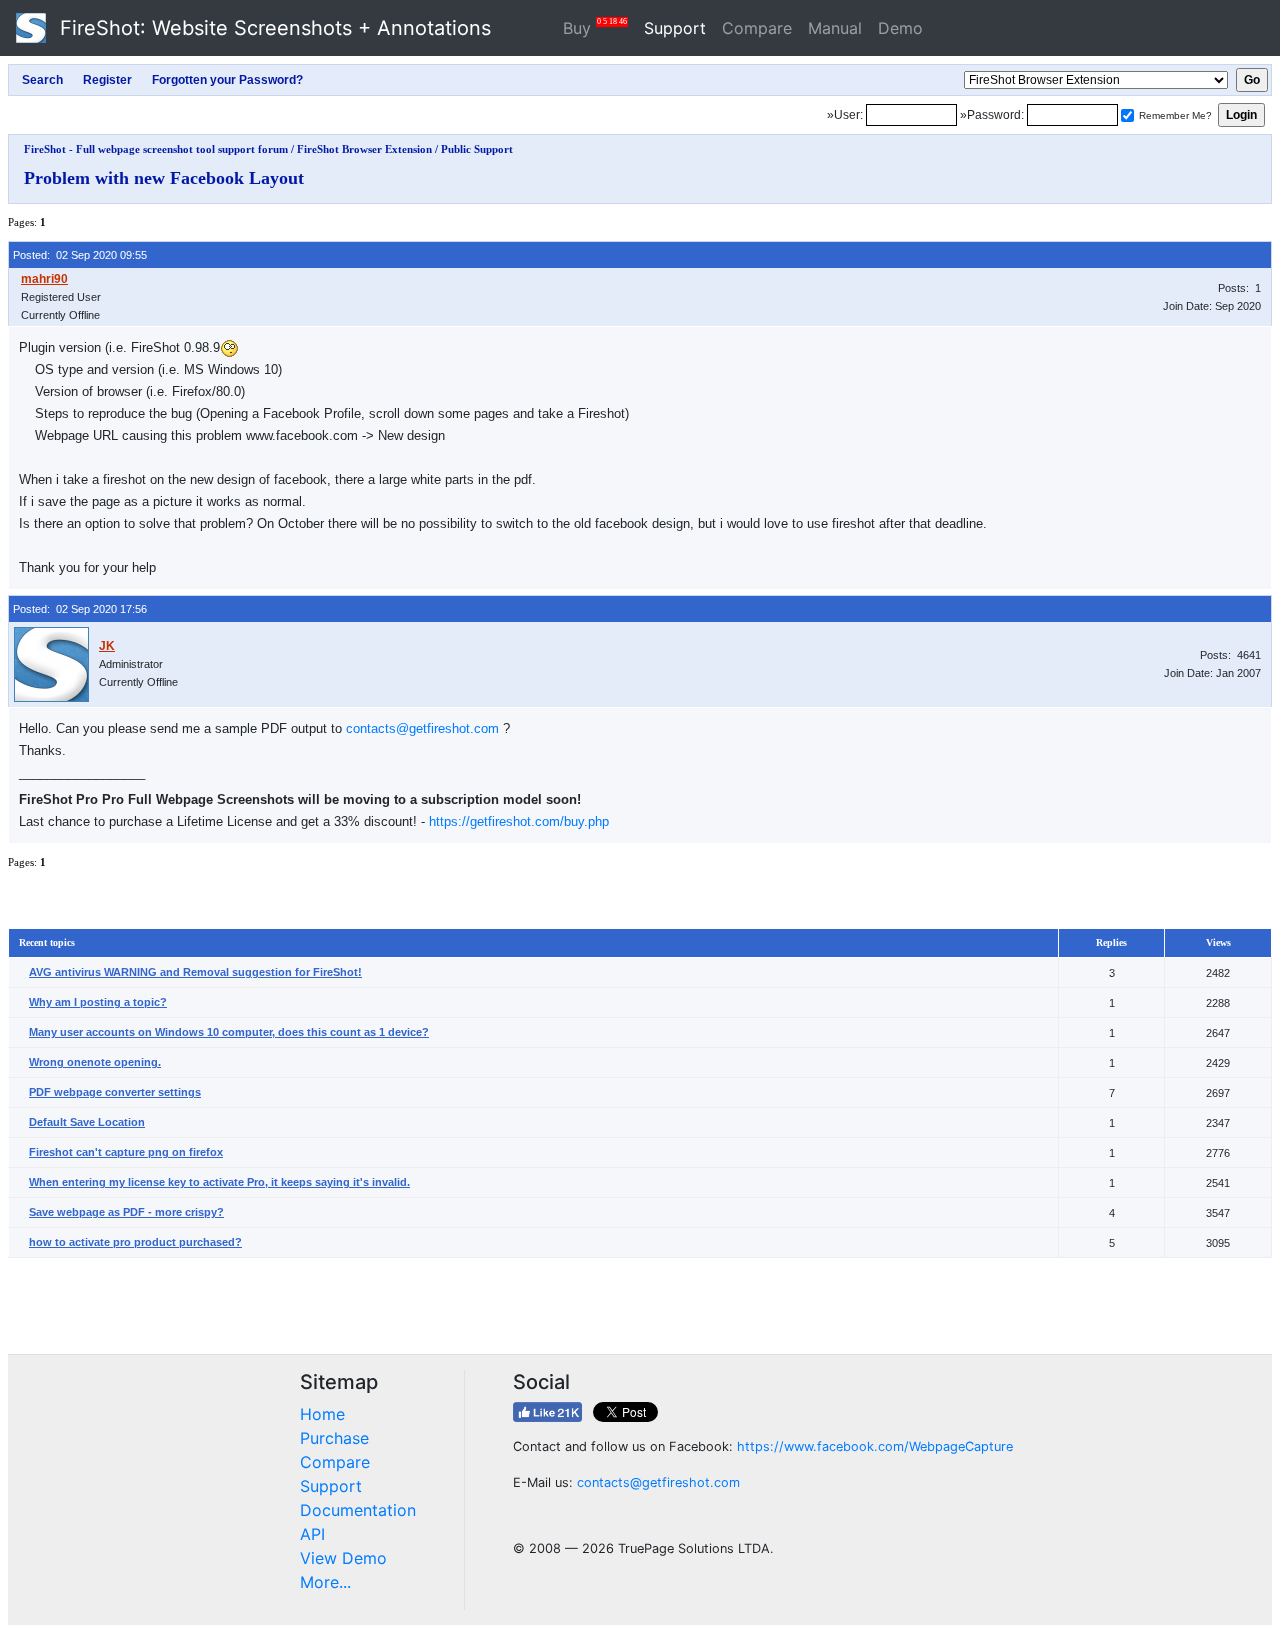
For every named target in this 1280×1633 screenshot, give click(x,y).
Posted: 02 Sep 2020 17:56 (80, 609)
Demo (900, 28)
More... (325, 1582)
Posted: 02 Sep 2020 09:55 (80, 255)
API (312, 1534)
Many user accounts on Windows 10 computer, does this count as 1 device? (229, 1032)
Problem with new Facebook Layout (164, 178)
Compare (757, 28)
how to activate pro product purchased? (135, 1242)
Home (322, 1414)
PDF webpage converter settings (115, 1092)
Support (675, 28)
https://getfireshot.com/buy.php (519, 821)
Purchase (334, 1438)
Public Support (477, 149)
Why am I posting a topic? (98, 1002)
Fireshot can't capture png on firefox (126, 1152)
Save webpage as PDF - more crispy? (126, 1212)
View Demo (343, 1558)
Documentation (358, 1510)
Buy (595, 27)
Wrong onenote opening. (95, 1062)
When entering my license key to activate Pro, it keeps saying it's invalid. (219, 1182)
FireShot (272, 28)
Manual (835, 28)
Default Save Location (87, 1122)
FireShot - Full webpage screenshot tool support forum (156, 149)
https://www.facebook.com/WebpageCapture (875, 1446)
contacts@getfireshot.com (422, 728)
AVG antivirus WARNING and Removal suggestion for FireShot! (195, 972)
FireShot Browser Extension (364, 149)
